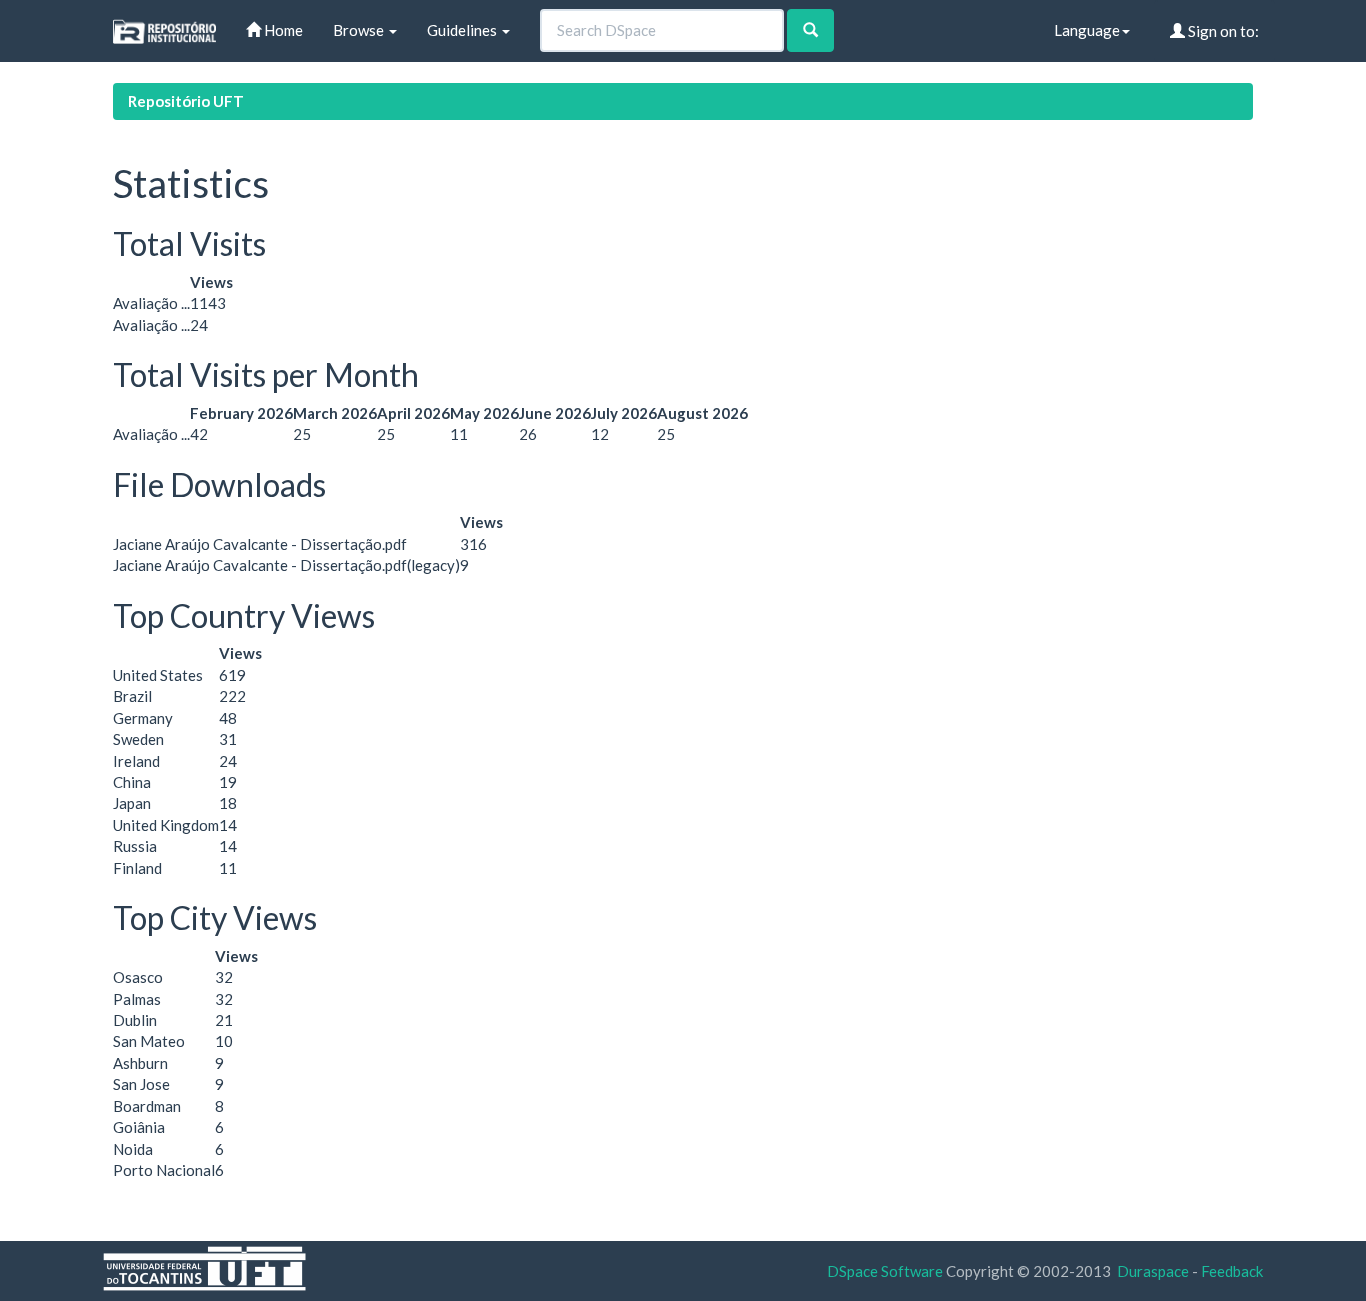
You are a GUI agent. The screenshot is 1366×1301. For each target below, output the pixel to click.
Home (282, 30)
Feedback (1232, 1271)
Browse (360, 30)
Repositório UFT (186, 101)
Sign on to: (1222, 31)
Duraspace (1153, 1271)
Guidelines (463, 30)
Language (1087, 30)
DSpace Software (885, 1271)
